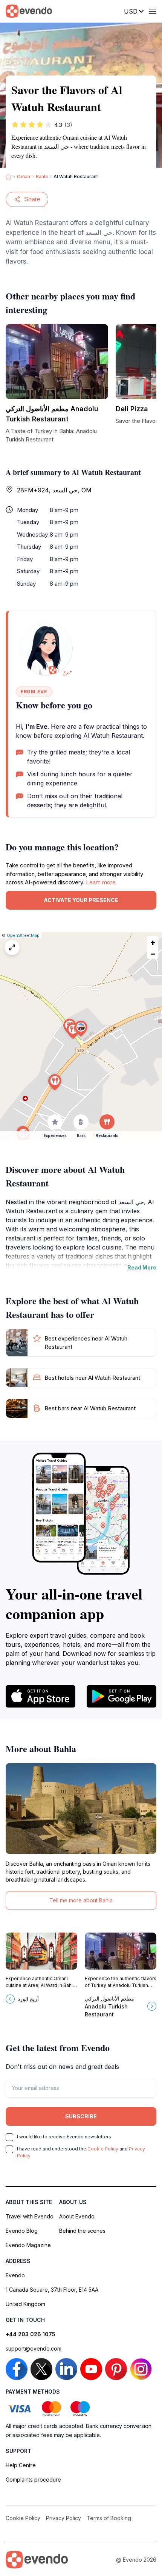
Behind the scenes (82, 2231)
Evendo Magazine (28, 2245)
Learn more (101, 882)
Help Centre (21, 2465)
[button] (81, 1029)
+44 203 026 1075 (31, 2334)
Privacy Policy (63, 2518)
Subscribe (81, 2116)
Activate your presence (81, 900)
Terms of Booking (109, 2518)
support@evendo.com (34, 2348)
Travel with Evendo (30, 2216)
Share (32, 199)
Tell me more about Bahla (81, 1900)
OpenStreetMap (23, 935)
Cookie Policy (103, 2149)
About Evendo (77, 2216)
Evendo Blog (22, 2231)
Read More (142, 1267)
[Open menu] (153, 11)
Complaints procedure (33, 2480)
